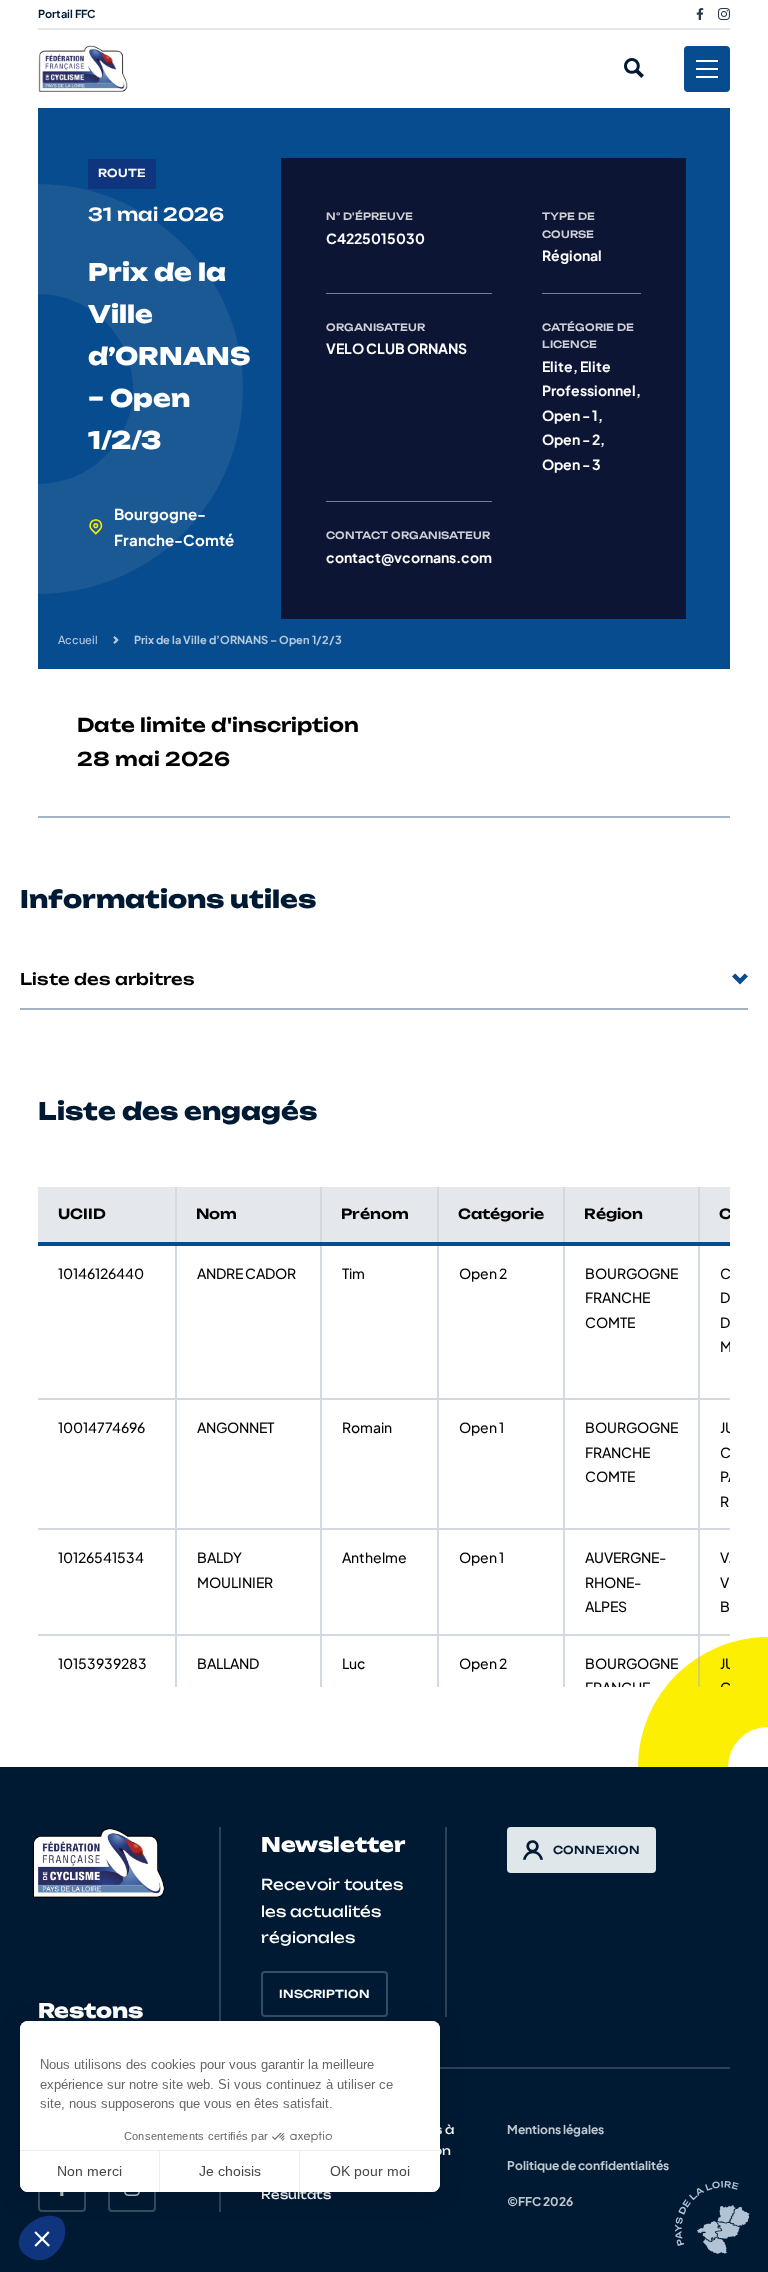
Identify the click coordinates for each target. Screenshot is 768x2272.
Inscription (324, 1994)
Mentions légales (555, 2129)
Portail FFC (67, 13)
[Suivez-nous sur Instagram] (724, 14)
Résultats (296, 2194)
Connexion (596, 1850)
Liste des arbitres (107, 979)
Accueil (78, 639)
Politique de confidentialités (588, 2165)
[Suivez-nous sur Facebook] (700, 14)
